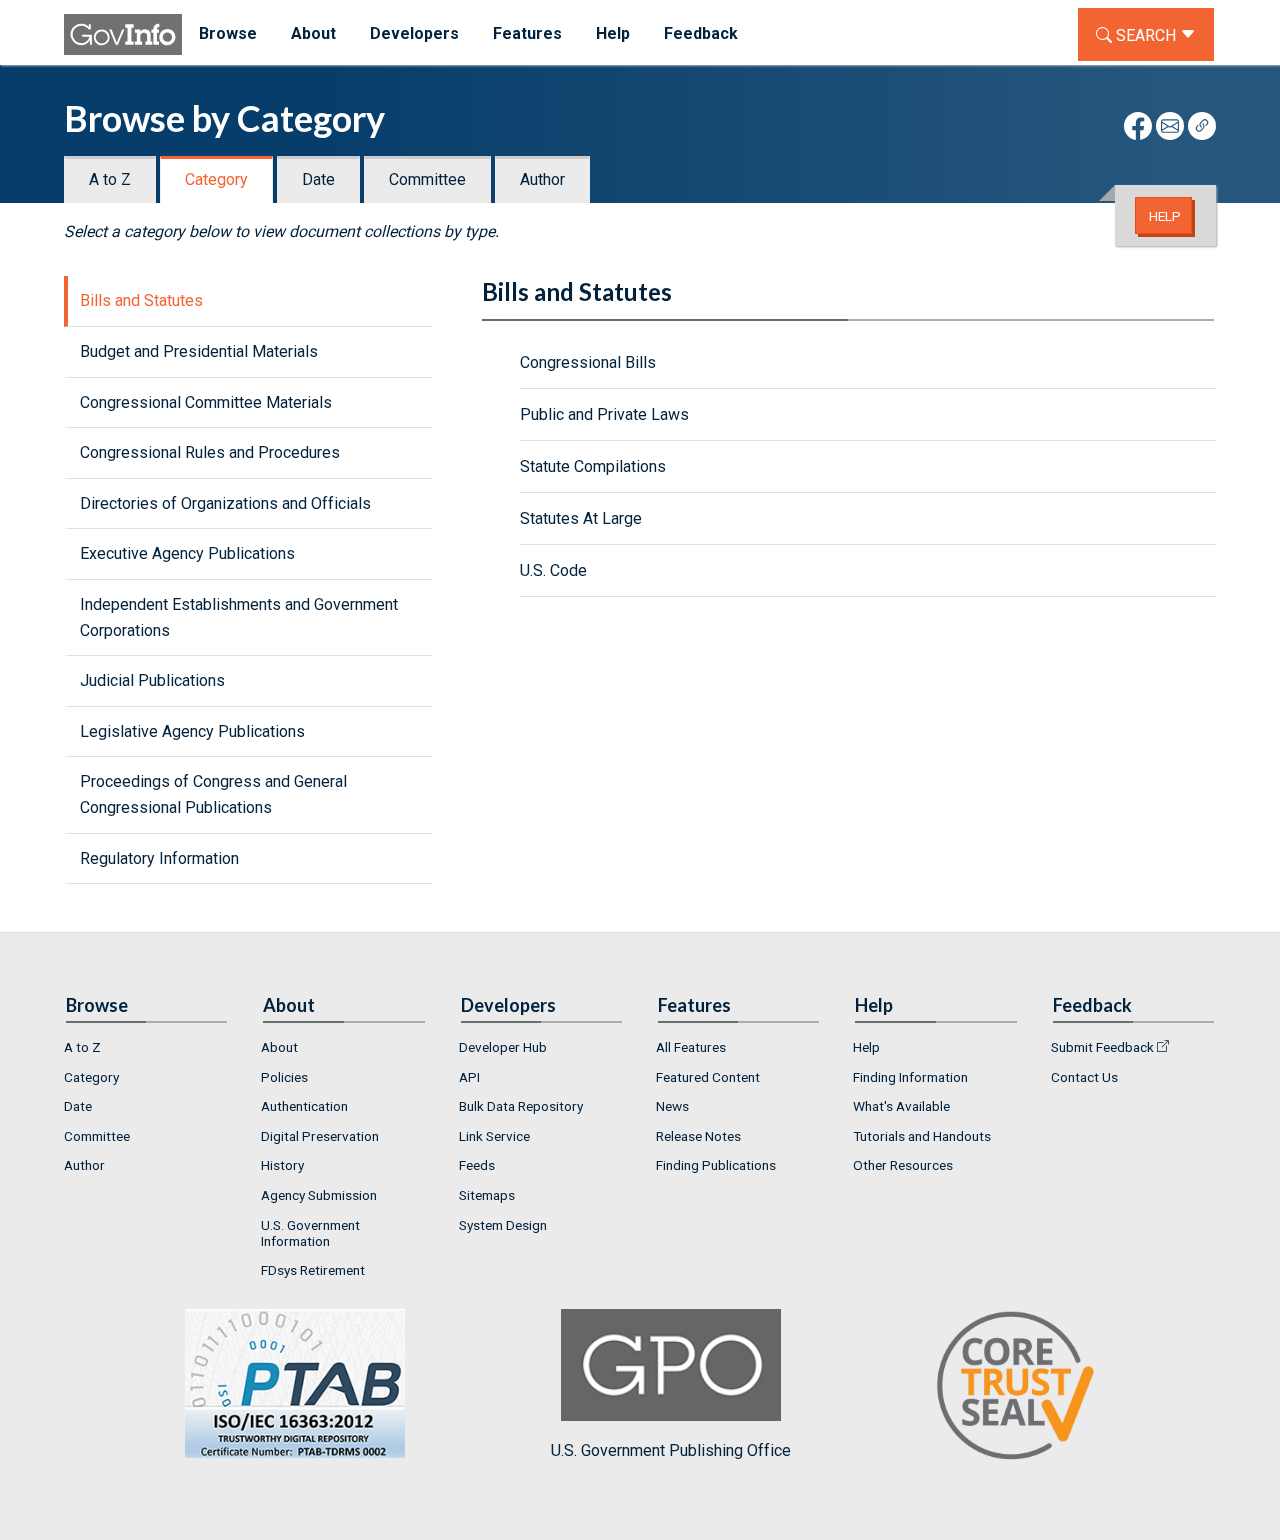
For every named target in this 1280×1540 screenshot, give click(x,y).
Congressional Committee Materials (206, 402)
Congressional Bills (588, 362)
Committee (427, 179)
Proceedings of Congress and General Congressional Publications (213, 794)
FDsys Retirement (313, 1270)
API (469, 1077)
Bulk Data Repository (521, 1106)
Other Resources (903, 1165)
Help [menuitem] (613, 33)
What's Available (901, 1106)
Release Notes (698, 1136)
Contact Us (1084, 1077)
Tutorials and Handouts (922, 1136)
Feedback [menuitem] (701, 33)
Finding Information (910, 1077)
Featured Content (708, 1077)
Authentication (304, 1106)
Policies (284, 1077)
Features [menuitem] (527, 33)
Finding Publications (716, 1165)
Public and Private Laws (604, 414)
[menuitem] (146, 1047)
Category (216, 179)
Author (542, 179)
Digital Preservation (320, 1136)
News (672, 1106)
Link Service (494, 1136)
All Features (691, 1047)
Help (1165, 216)
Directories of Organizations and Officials (225, 503)
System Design (503, 1225)
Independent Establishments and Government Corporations (239, 617)
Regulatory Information (159, 858)
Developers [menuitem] (414, 33)
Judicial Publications (152, 680)
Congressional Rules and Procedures (210, 452)
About (279, 1047)
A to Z (110, 179)
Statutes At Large (581, 518)
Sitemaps (487, 1195)
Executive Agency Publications (187, 553)
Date (318, 179)
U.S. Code (553, 570)
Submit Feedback (1102, 1047)
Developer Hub (503, 1047)
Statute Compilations (593, 466)
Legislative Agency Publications (192, 731)
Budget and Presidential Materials (199, 351)
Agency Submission (319, 1195)
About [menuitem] (313, 33)
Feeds (477, 1165)
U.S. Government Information (310, 1233)
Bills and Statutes (141, 300)
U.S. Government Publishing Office (671, 1450)
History (282, 1165)
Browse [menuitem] (228, 33)
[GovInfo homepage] (123, 34)
